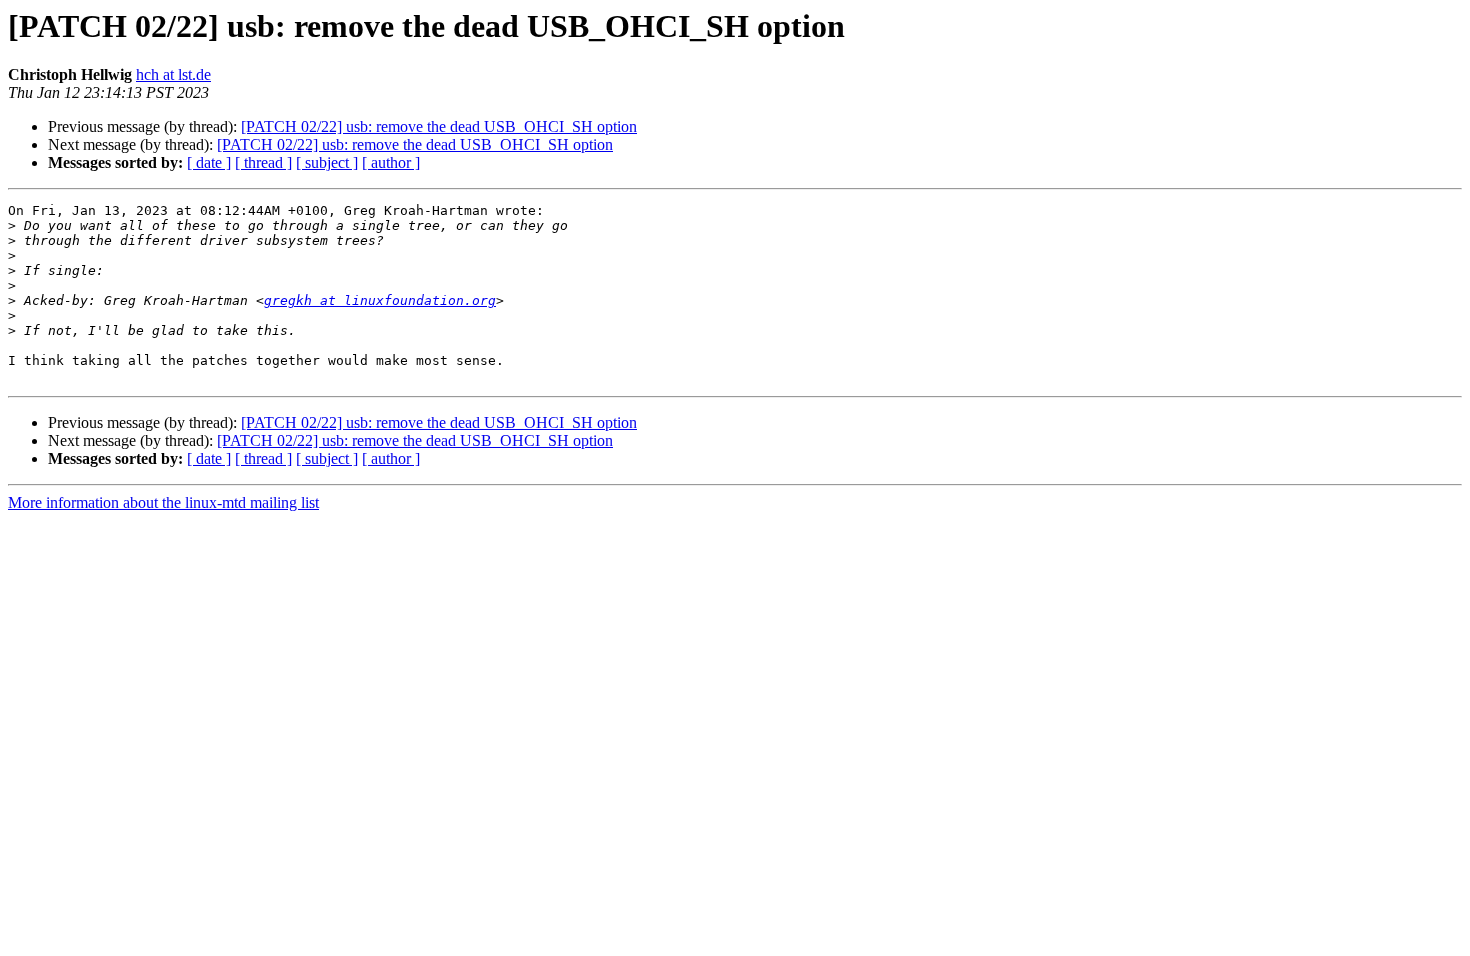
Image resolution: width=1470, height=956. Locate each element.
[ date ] (209, 162)
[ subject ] (327, 162)
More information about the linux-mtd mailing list (163, 502)
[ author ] (391, 162)
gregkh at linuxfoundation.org (380, 300)
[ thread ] (263, 162)
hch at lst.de (173, 74)
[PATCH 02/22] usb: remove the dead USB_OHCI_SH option (439, 126)
